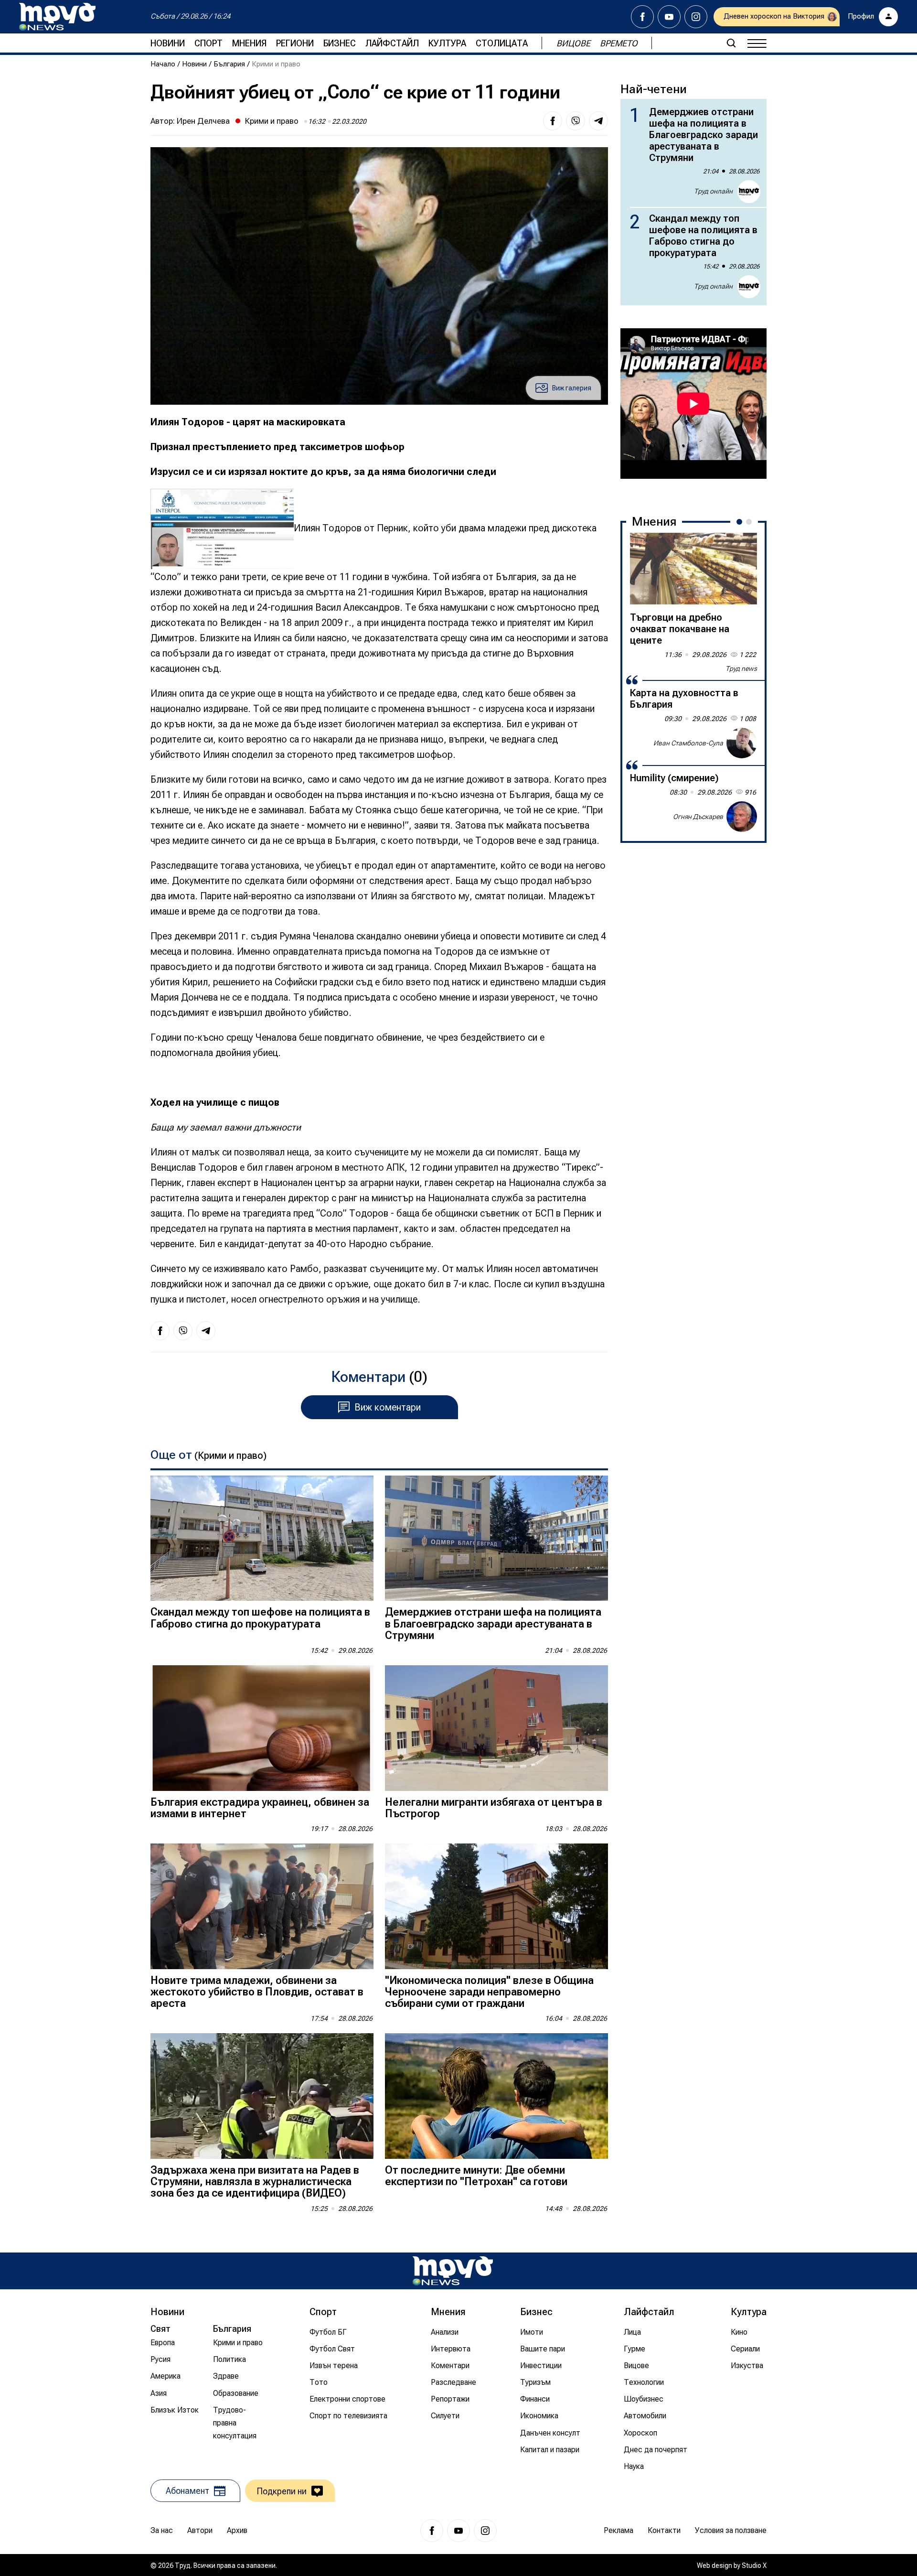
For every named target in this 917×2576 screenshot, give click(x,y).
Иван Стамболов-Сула (688, 743)
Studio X (754, 2565)
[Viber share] (576, 121)
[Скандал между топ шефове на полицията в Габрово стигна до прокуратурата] (262, 1538)
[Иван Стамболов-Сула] (742, 743)
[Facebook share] (553, 121)
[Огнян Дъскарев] (742, 817)
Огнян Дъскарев (698, 816)
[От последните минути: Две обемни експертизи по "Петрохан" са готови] (496, 2096)
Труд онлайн (713, 191)
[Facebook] (642, 17)
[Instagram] (696, 17)
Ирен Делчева (203, 121)
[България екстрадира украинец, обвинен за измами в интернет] (262, 1728)
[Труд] (453, 2271)
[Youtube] (669, 17)
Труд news (741, 668)
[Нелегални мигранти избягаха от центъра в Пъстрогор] (496, 1728)
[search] (731, 43)
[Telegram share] (598, 121)
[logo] (57, 17)
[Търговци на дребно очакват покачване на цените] (693, 569)
